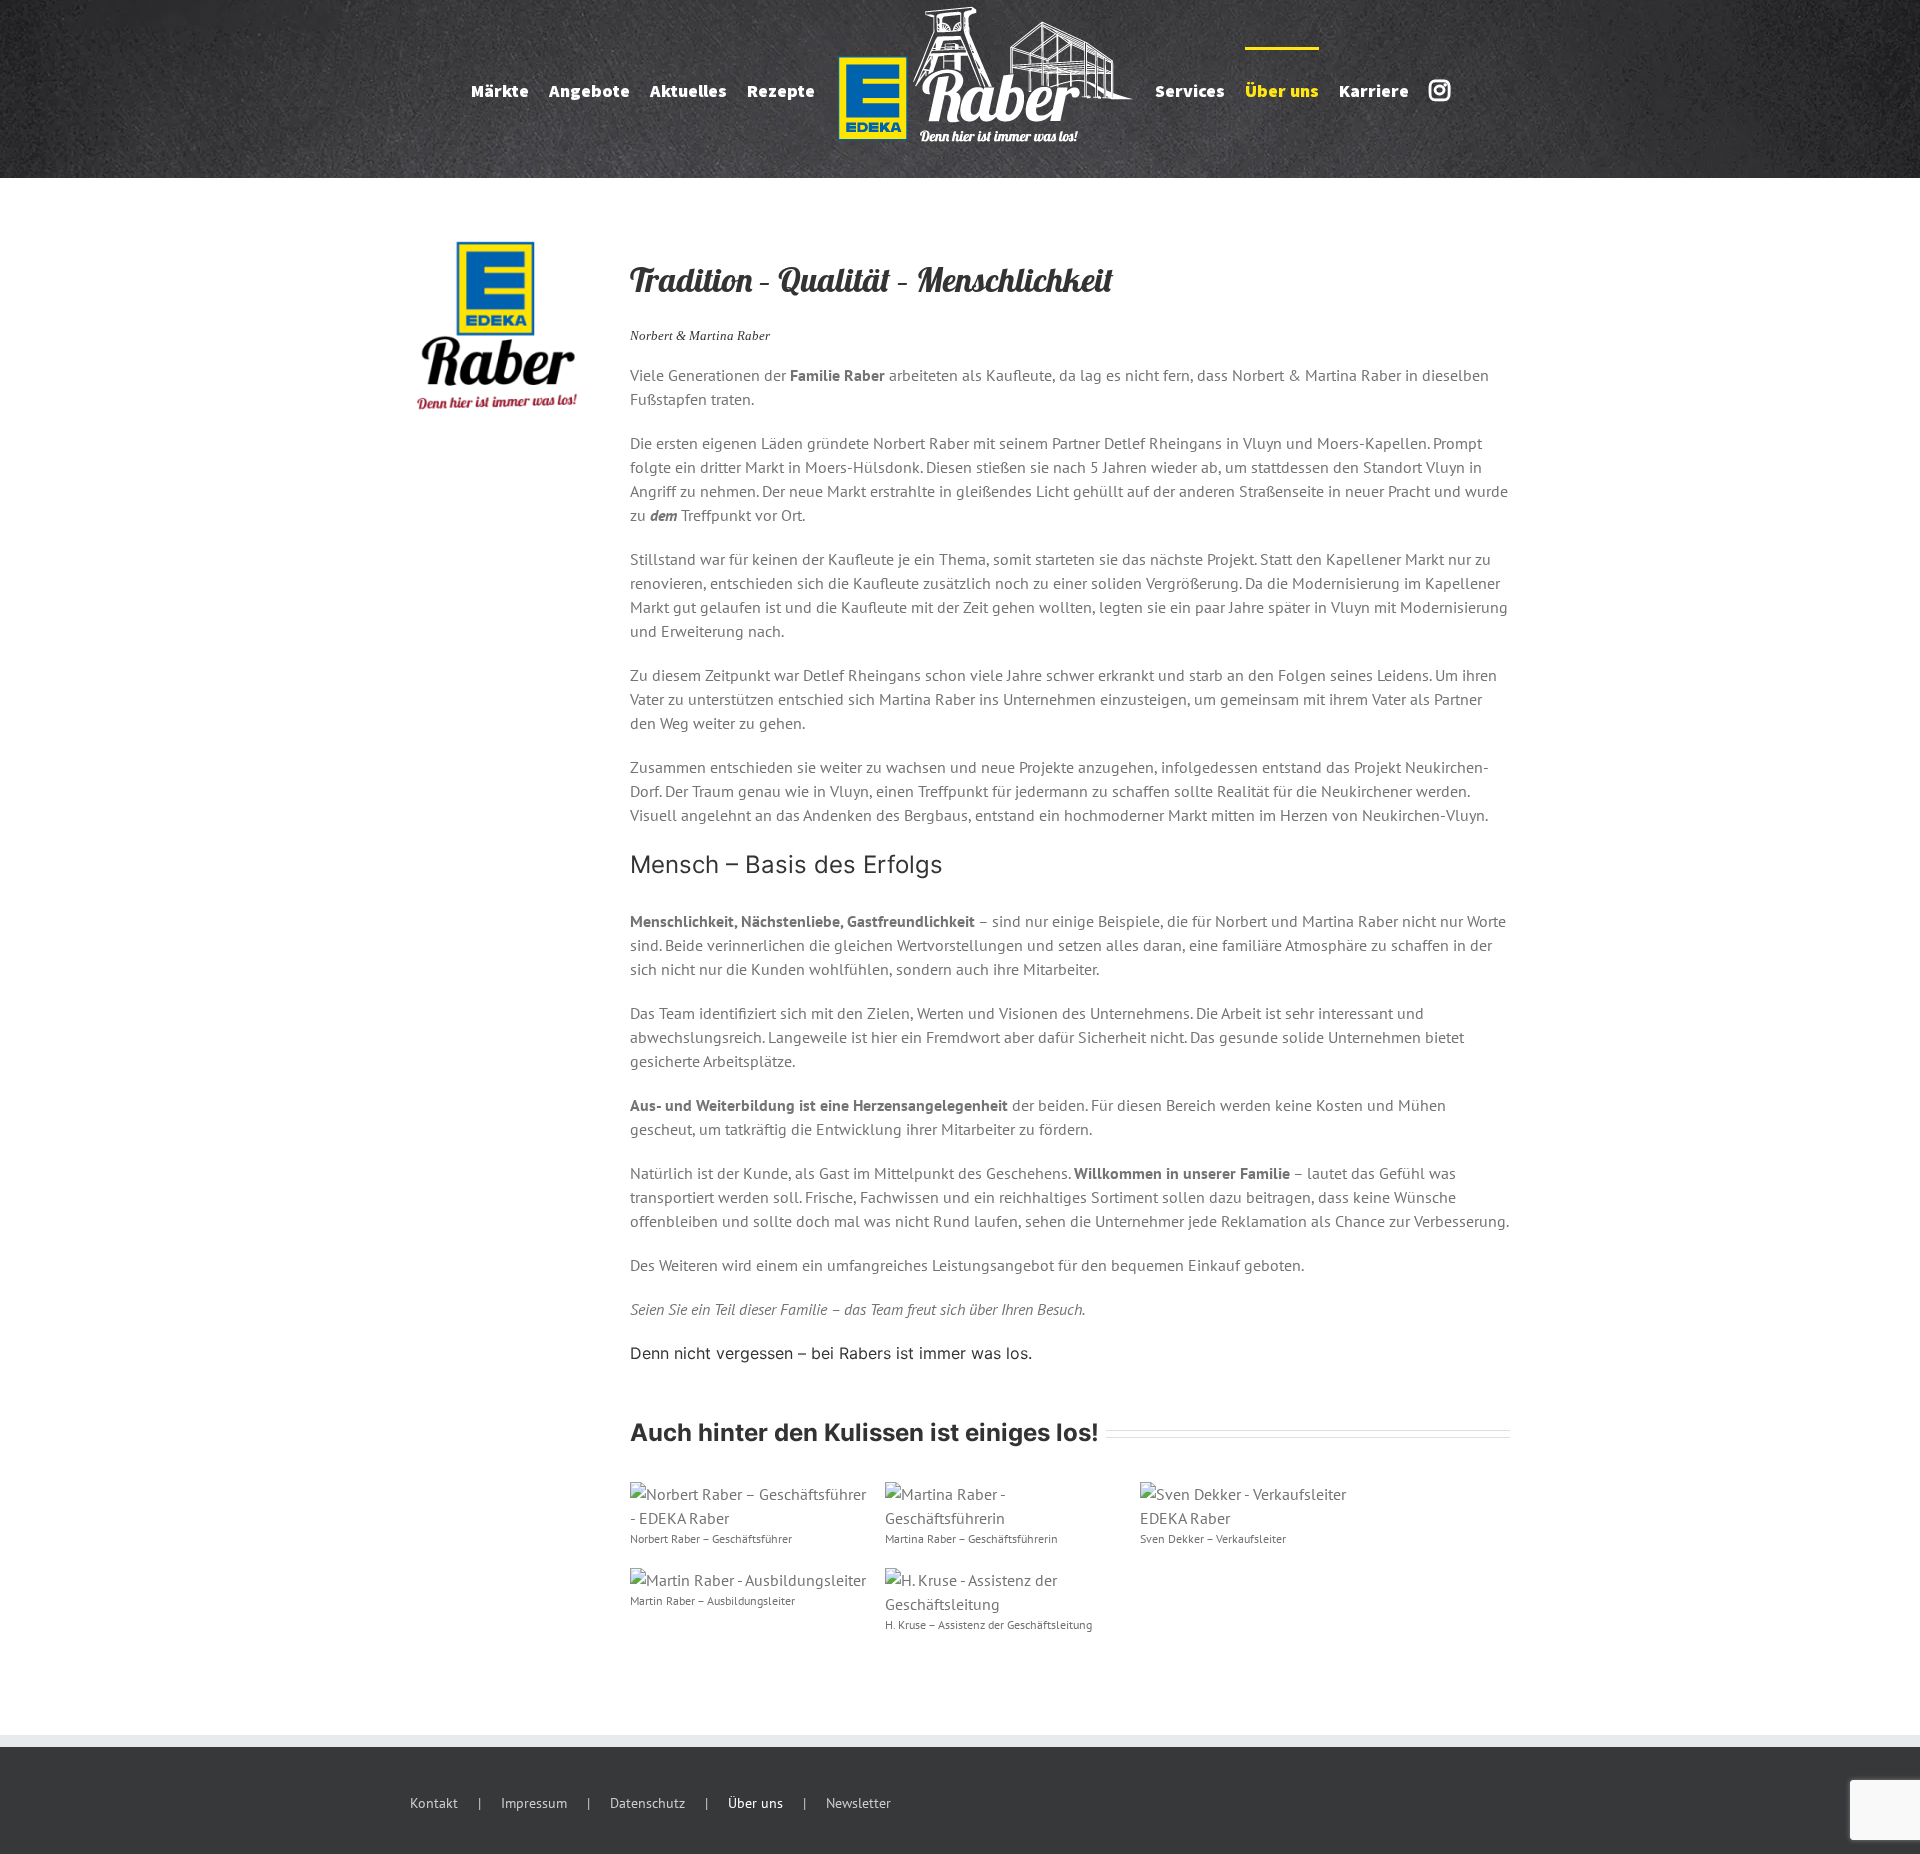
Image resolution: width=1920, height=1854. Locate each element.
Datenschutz (647, 1803)
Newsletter (858, 1803)
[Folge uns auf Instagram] (1446, 89)
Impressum (534, 1803)
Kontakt (434, 1803)
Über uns (755, 1803)
